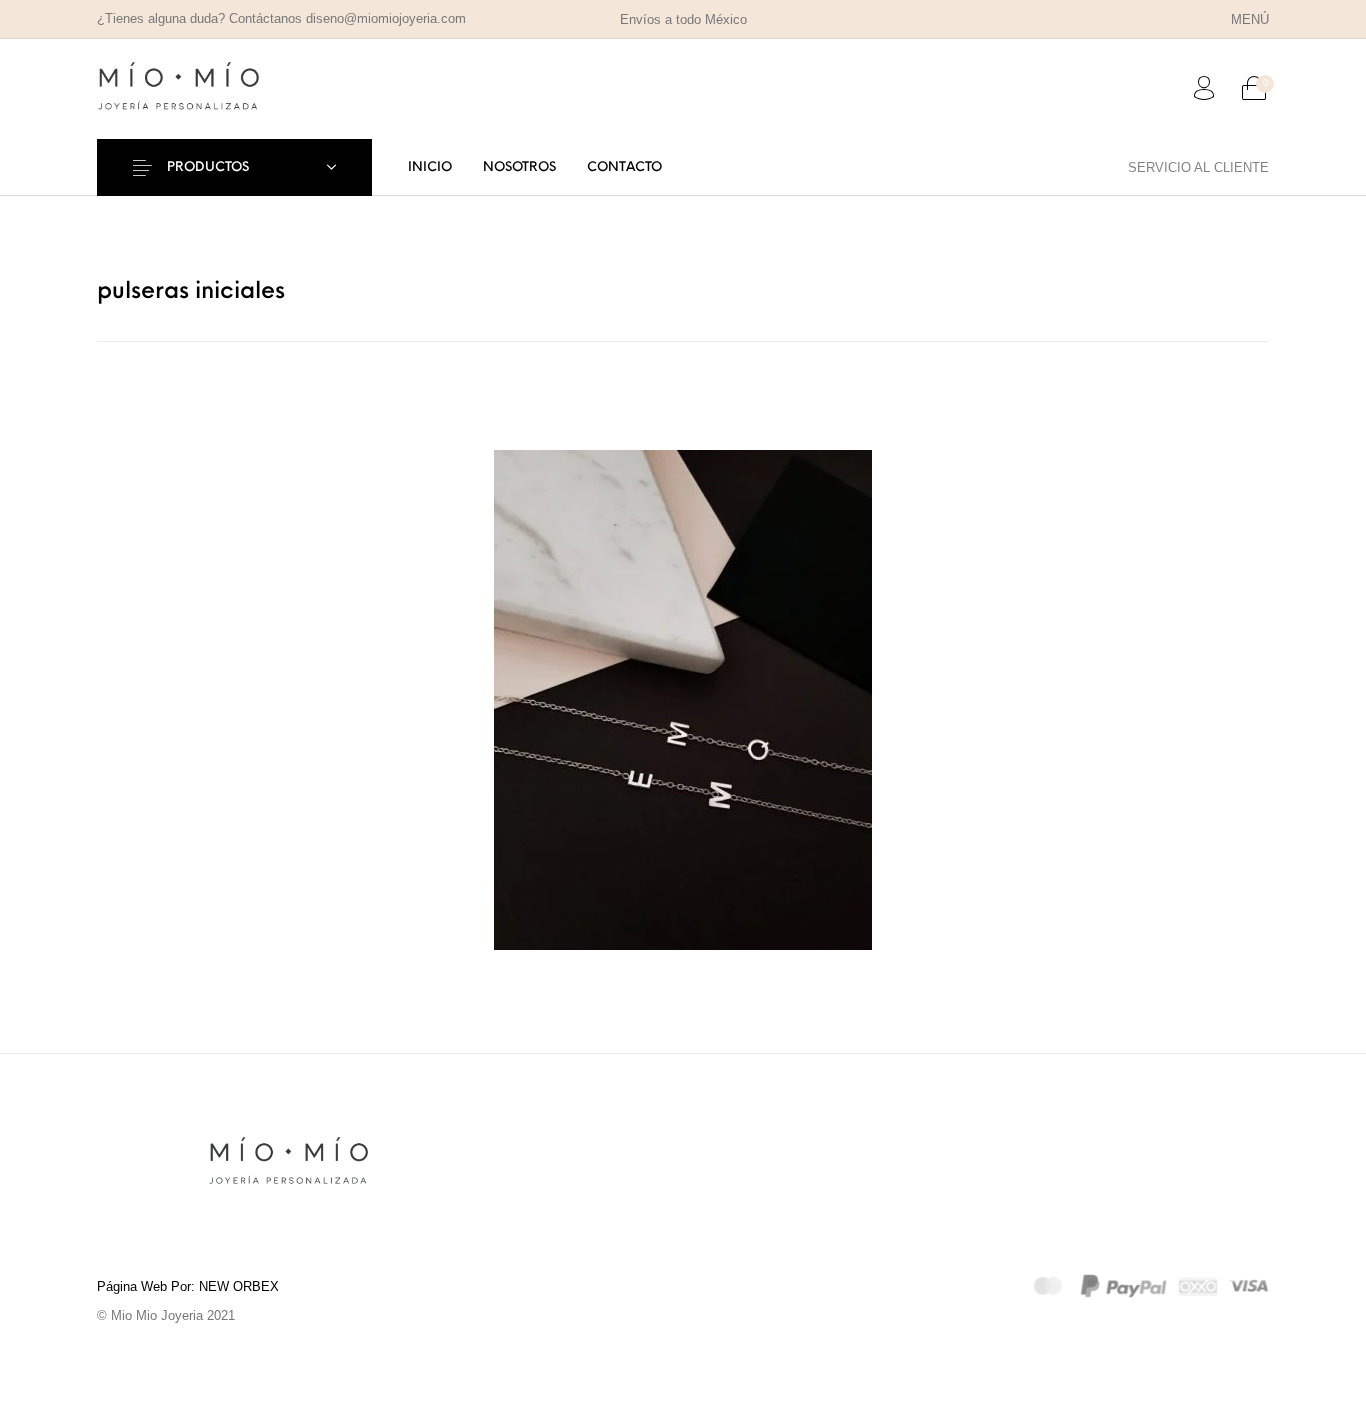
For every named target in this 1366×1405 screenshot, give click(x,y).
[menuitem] (1249, 19)
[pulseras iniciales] (683, 698)
